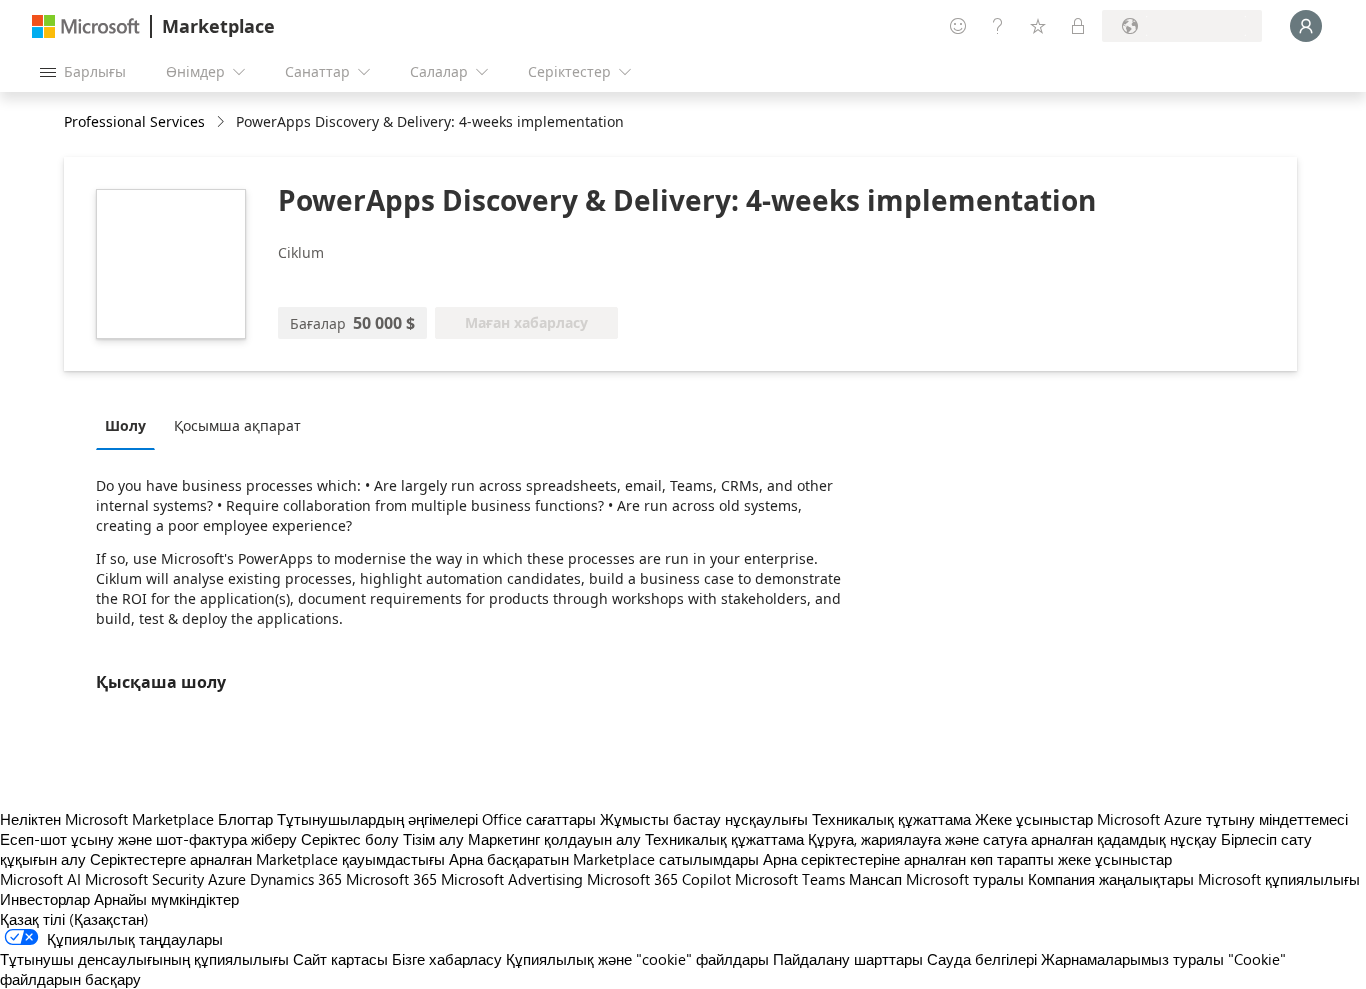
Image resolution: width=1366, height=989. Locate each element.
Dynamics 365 (296, 879)
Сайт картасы (340, 959)
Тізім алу (433, 839)
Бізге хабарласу (447, 959)
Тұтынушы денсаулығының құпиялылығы (144, 959)
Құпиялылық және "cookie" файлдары (637, 959)
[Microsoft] (86, 26)
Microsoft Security (144, 879)
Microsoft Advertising (512, 879)
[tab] (130, 425)
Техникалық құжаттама (891, 819)
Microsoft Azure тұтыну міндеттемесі (1222, 819)
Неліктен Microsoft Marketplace (107, 819)
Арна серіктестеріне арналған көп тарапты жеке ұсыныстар (967, 859)
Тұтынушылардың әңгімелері (377, 819)
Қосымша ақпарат (237, 425)
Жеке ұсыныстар (1034, 819)
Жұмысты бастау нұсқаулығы (704, 819)
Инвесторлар (45, 899)
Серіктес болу (350, 839)
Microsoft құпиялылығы (1279, 879)
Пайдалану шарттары (848, 959)
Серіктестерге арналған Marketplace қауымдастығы (267, 859)
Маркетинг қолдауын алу (554, 839)
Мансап (875, 879)
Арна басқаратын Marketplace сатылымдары (604, 859)
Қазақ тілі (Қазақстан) (74, 919)
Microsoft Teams (790, 879)
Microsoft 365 (391, 879)
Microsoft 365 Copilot (659, 879)
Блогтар (245, 819)
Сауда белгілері (982, 959)
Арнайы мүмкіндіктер (166, 899)
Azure (227, 879)
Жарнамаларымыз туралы (1132, 959)
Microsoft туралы (965, 879)
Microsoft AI (40, 879)
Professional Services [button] (134, 121)
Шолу (125, 425)
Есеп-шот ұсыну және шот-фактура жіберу (148, 839)
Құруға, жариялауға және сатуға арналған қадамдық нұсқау (1012, 839)
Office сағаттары (539, 819)
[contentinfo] (222, 122)
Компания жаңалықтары (1111, 879)
